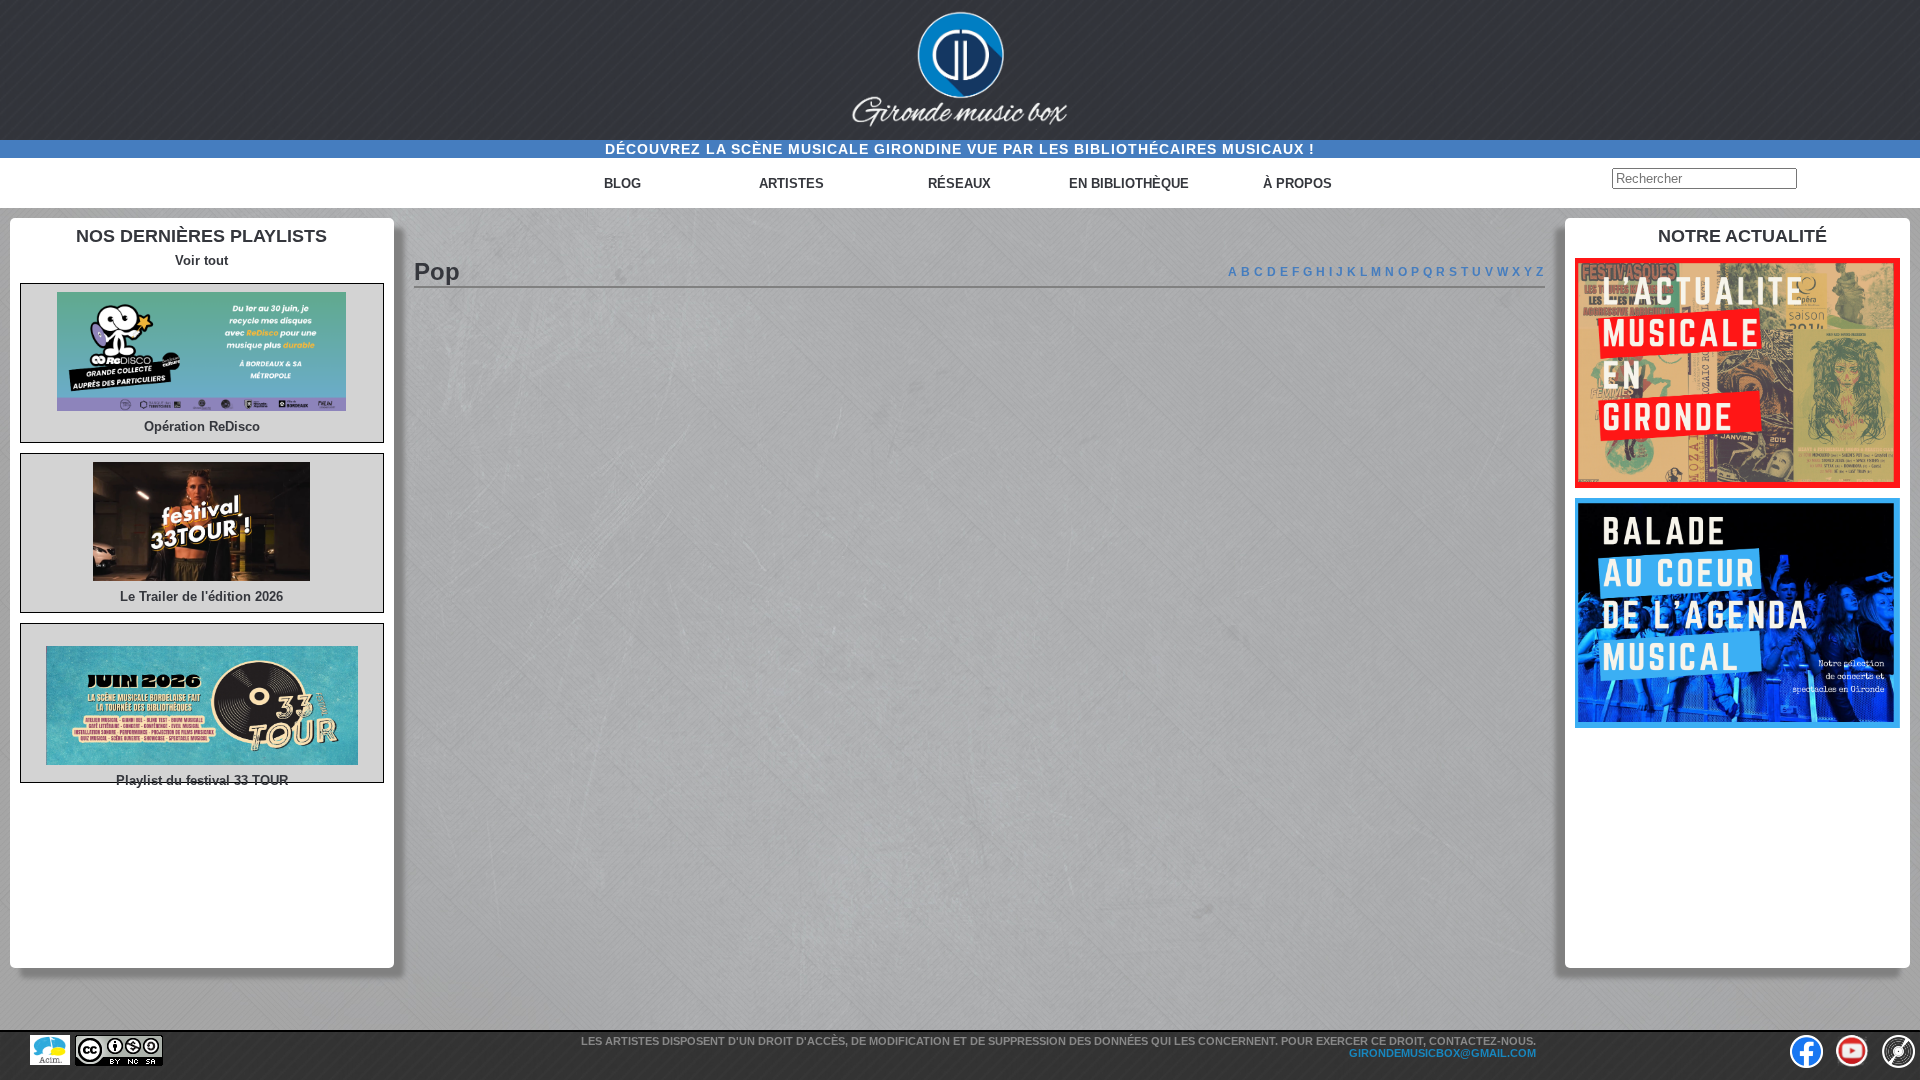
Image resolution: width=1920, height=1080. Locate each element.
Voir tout (201, 260)
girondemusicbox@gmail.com (1442, 1053)
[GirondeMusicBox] (960, 70)
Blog (622, 183)
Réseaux (959, 183)
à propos (1297, 183)
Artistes (791, 183)
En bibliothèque (1129, 183)
